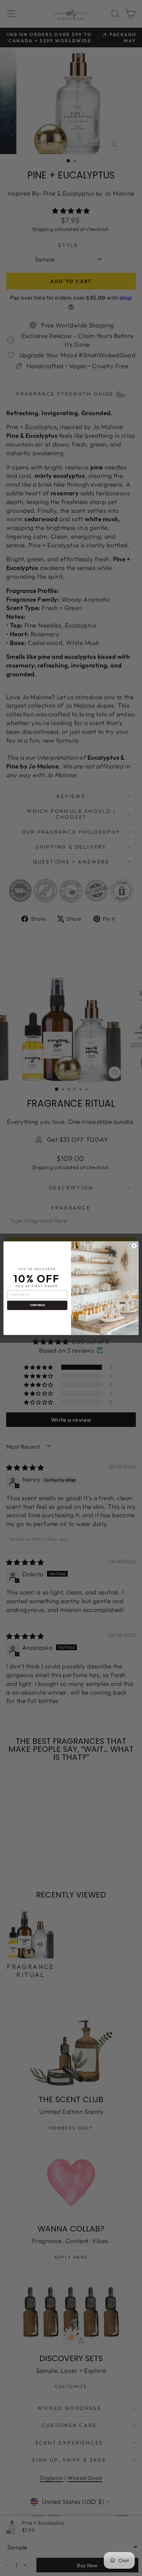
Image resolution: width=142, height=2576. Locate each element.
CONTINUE (37, 1305)
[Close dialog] (134, 1246)
